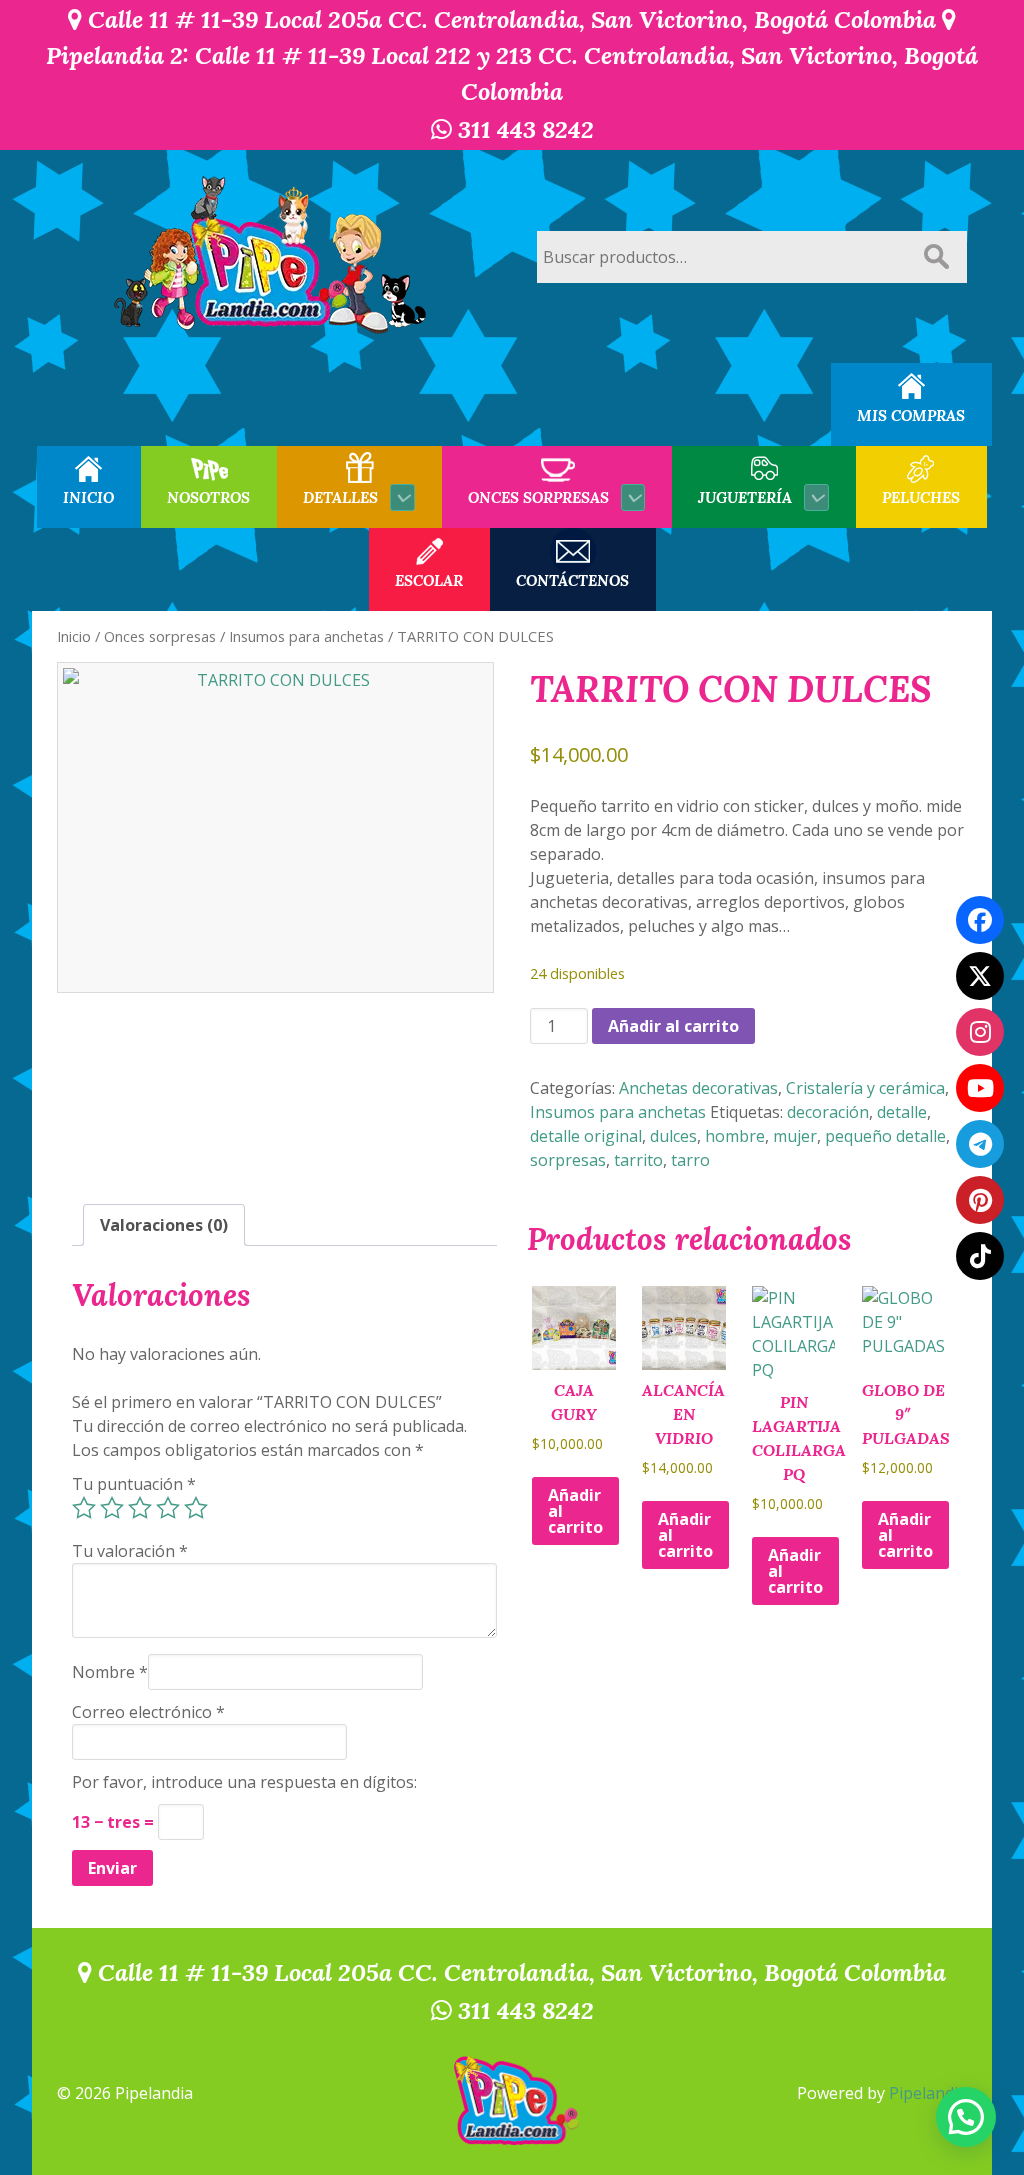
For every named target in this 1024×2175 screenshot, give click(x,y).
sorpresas (568, 1160)
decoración (828, 1112)
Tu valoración (130, 1551)
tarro (690, 1160)
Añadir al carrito (673, 1026)
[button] (966, 2117)
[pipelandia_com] (980, 1032)
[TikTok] (980, 1256)
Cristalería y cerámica (865, 1088)
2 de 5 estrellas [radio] (112, 1508)
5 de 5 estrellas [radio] (196, 1508)
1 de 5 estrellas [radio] (84, 1508)
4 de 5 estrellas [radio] (168, 1508)
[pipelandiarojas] (980, 1088)
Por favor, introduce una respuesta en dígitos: (244, 1782)
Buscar (936, 257)
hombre (735, 1136)
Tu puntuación (134, 1484)
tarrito (638, 1160)
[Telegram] (980, 1144)
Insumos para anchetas (306, 636)
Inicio (74, 636)
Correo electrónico (148, 1712)
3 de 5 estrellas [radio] (140, 1508)
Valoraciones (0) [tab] (164, 1225)
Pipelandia (928, 2093)
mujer (795, 1136)
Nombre (110, 1672)
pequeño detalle (885, 1136)
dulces (673, 1136)
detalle (902, 1112)
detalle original (586, 1136)
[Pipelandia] (272, 256)
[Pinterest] (980, 1200)
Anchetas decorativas (698, 1088)
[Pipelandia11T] (980, 976)
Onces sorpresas (160, 636)
